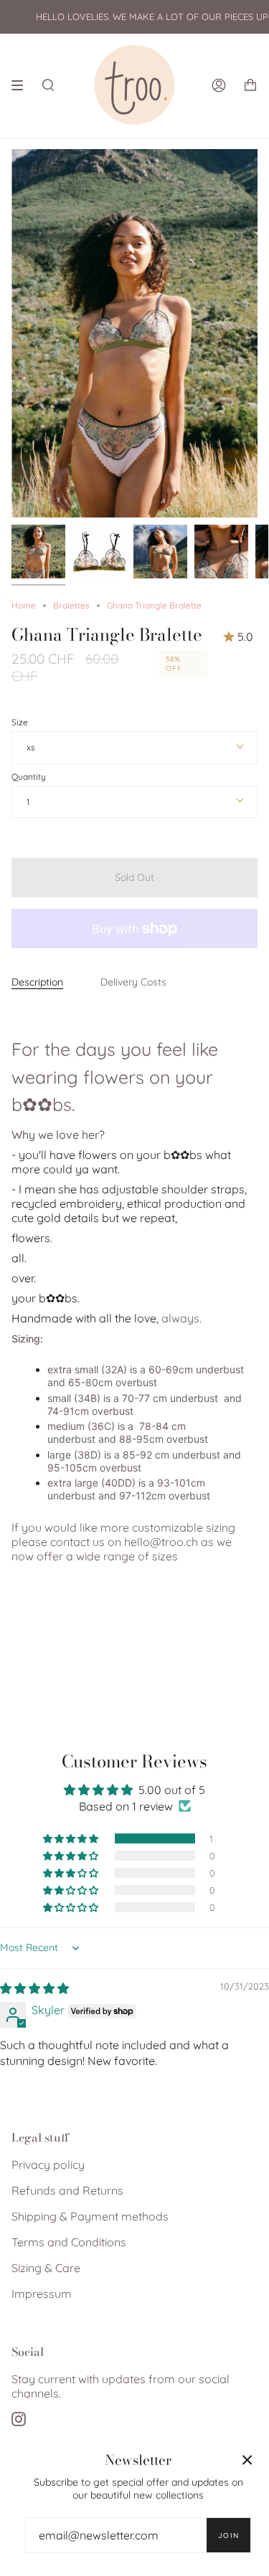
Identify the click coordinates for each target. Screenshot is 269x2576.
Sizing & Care (46, 2268)
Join (228, 2536)
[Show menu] (22, 85)
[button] (72, 1838)
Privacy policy (48, 2165)
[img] (34, 1988)
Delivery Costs (133, 982)
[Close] (247, 2460)
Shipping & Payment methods (90, 2216)
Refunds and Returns (67, 2190)
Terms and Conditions (69, 2242)
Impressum (42, 2294)
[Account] (219, 85)
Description (37, 982)
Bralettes (71, 605)
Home (24, 605)
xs (31, 747)
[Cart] (250, 85)
